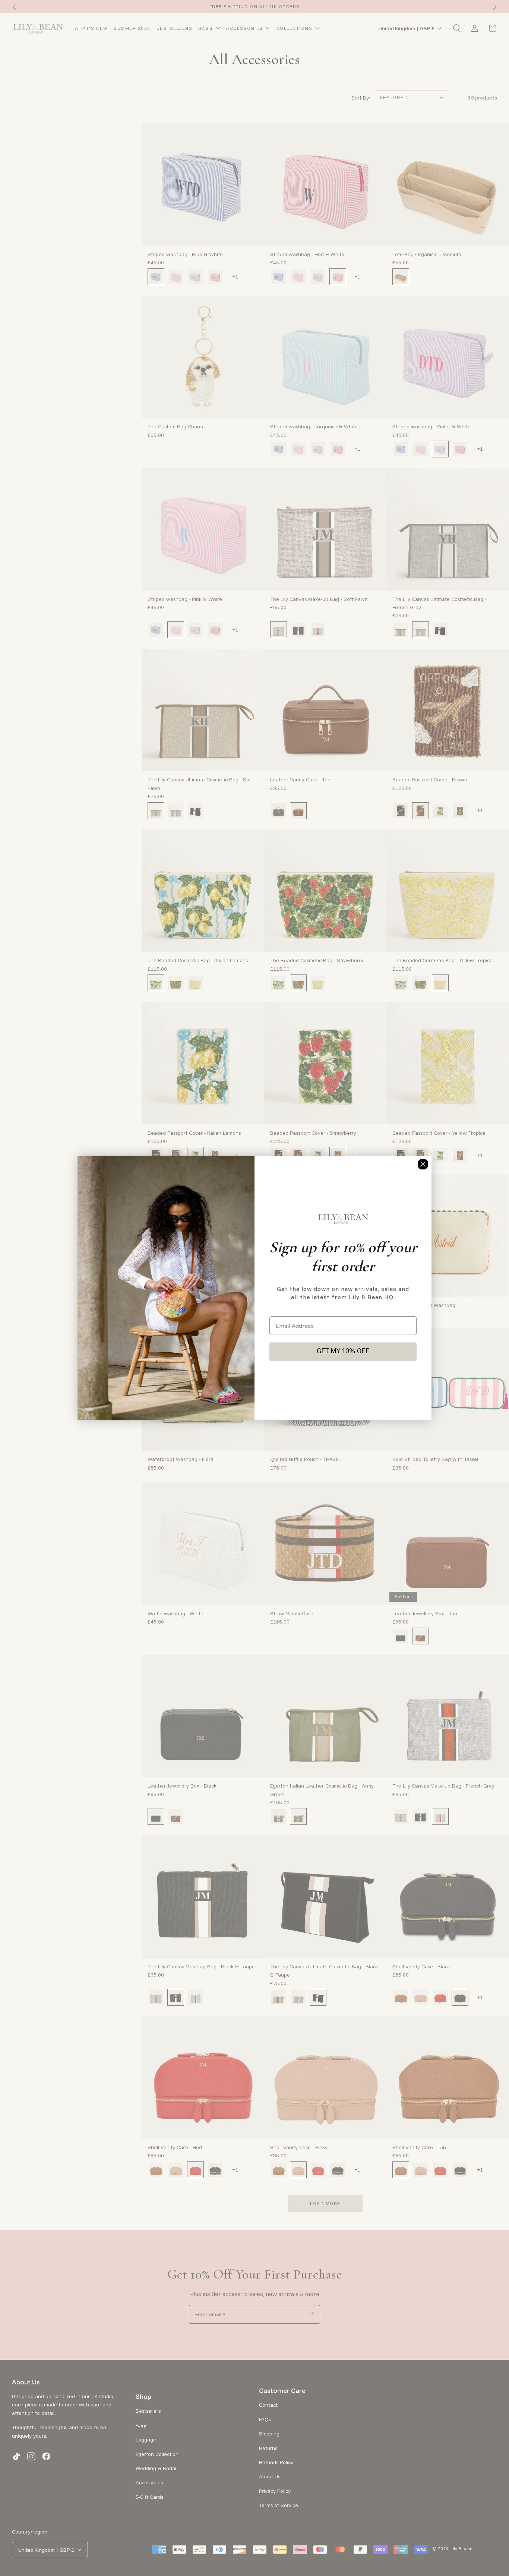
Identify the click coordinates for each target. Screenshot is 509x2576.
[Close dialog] (423, 1164)
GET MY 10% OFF (343, 1352)
